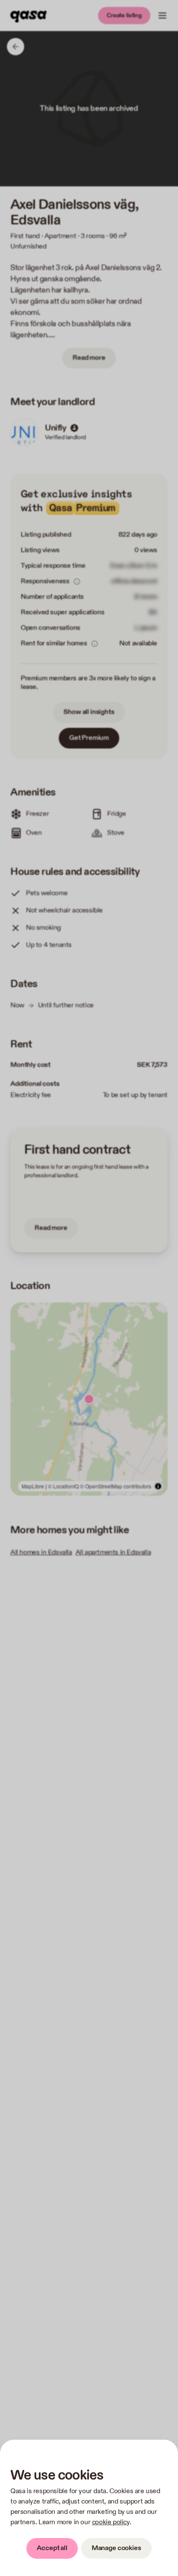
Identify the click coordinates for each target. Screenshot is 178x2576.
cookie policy (111, 2522)
